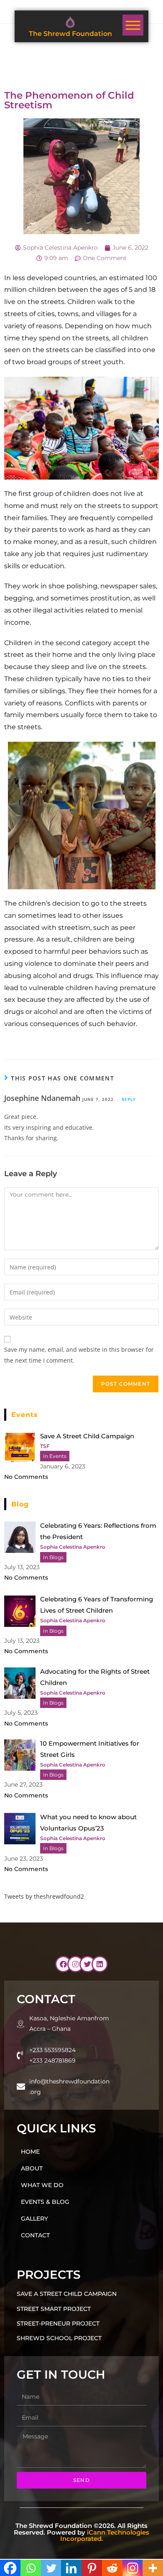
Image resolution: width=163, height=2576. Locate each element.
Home (30, 2152)
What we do (42, 2185)
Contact (35, 2235)
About (32, 2168)
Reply (129, 1099)
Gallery (34, 2219)
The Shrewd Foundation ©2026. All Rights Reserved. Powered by (81, 2532)
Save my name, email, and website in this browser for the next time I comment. (79, 1355)
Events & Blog (45, 2202)
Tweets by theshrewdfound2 (44, 1896)
